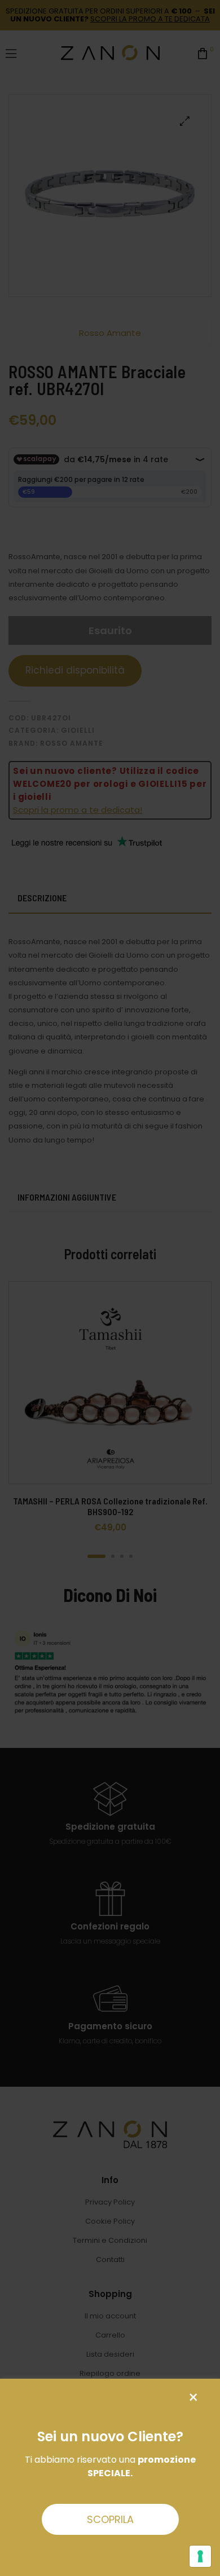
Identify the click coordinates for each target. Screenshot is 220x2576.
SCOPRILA (110, 2519)
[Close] (193, 2398)
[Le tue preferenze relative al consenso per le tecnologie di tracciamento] (200, 2556)
